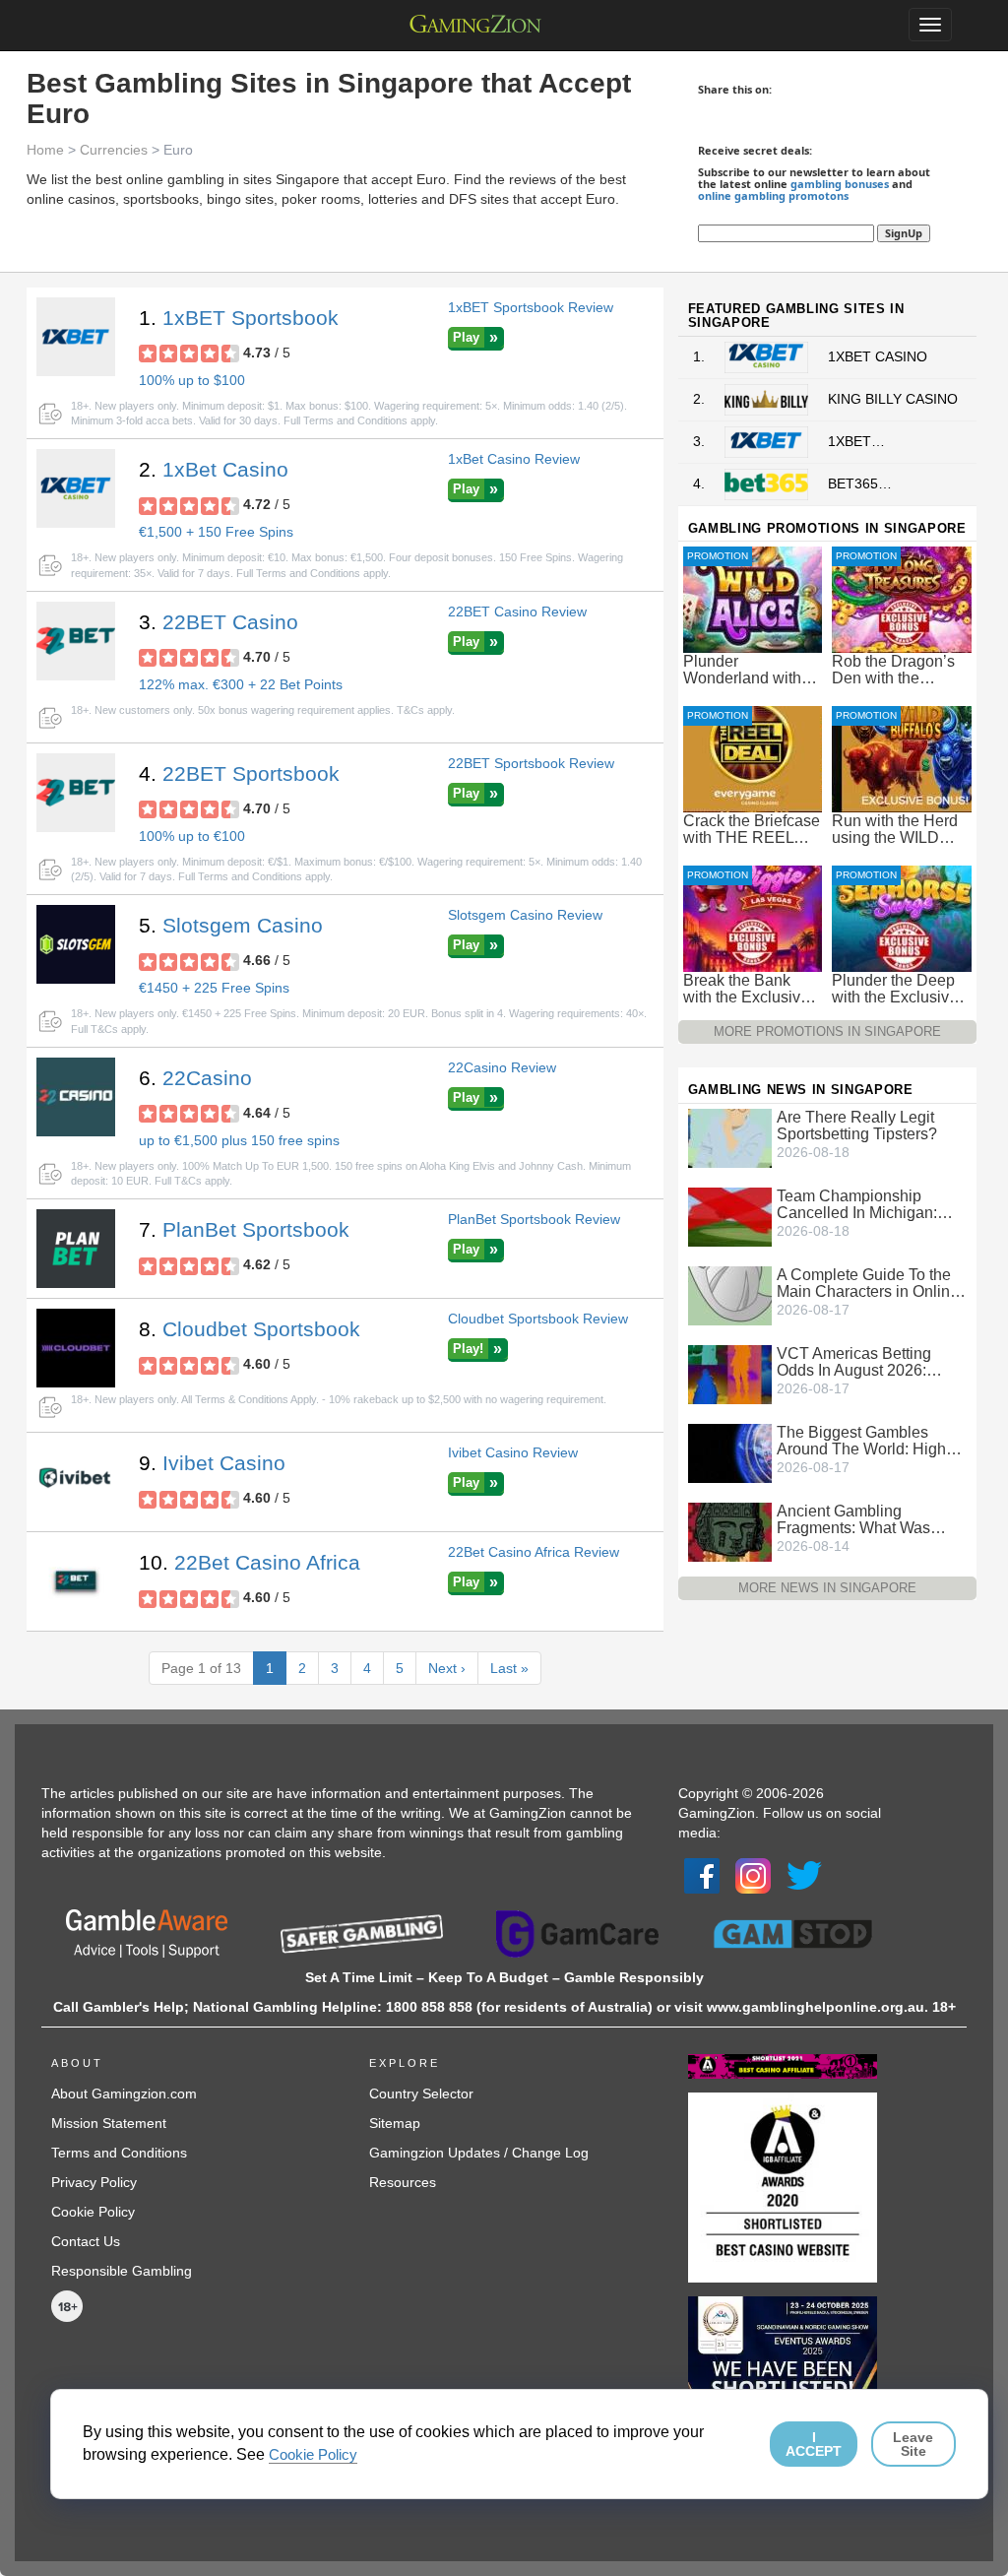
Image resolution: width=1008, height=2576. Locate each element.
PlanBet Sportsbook (256, 1229)
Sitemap (395, 2123)
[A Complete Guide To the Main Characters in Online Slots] (730, 1294)
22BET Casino (230, 622)
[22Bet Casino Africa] (76, 1581)
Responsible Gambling (122, 2271)
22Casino (207, 1078)
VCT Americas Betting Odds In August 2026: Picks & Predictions (854, 1362)
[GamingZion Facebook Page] (702, 1875)
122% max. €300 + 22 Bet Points (241, 684)
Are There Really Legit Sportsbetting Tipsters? (857, 1126)
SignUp (904, 233)
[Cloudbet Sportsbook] (76, 1348)
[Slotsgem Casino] (76, 944)
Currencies (114, 150)
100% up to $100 (192, 380)
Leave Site (913, 2444)
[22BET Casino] (76, 641)
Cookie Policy (93, 2212)
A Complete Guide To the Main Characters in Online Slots (868, 1283)
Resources (403, 2182)
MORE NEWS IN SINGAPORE (827, 1588)
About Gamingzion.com (124, 2093)
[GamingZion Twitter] (804, 1875)
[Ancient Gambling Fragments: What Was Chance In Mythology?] (730, 1530)
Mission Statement (109, 2123)
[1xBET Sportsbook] (76, 337)
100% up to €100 (192, 836)
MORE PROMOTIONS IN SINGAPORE (827, 1031)
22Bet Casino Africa (267, 1562)
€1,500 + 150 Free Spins (216, 532)
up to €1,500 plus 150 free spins (239, 1140)
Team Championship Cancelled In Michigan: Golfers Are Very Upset (857, 1204)
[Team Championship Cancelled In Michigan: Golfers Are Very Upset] (730, 1215)
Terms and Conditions (119, 2153)
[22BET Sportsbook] (76, 793)
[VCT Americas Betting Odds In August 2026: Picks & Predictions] (730, 1373)
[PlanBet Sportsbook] (76, 1249)
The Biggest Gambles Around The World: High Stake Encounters (861, 1441)
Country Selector (421, 2093)
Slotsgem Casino (243, 925)
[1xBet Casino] (76, 488)
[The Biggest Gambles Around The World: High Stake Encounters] (730, 1451)
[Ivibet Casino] (76, 1482)
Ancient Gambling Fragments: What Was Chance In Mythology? (855, 1519)
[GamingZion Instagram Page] (753, 1875)
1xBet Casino (225, 469)
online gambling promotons (773, 195)
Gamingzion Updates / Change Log (479, 2153)
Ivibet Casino (224, 1463)
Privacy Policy (94, 2182)
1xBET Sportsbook (251, 318)
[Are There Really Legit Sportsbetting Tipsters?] (730, 1136)
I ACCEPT (814, 2444)
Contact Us (86, 2241)
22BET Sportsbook (251, 773)
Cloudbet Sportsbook (261, 1329)
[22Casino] (76, 1097)
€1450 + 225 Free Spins (214, 988)
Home (45, 150)
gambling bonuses (840, 184)
